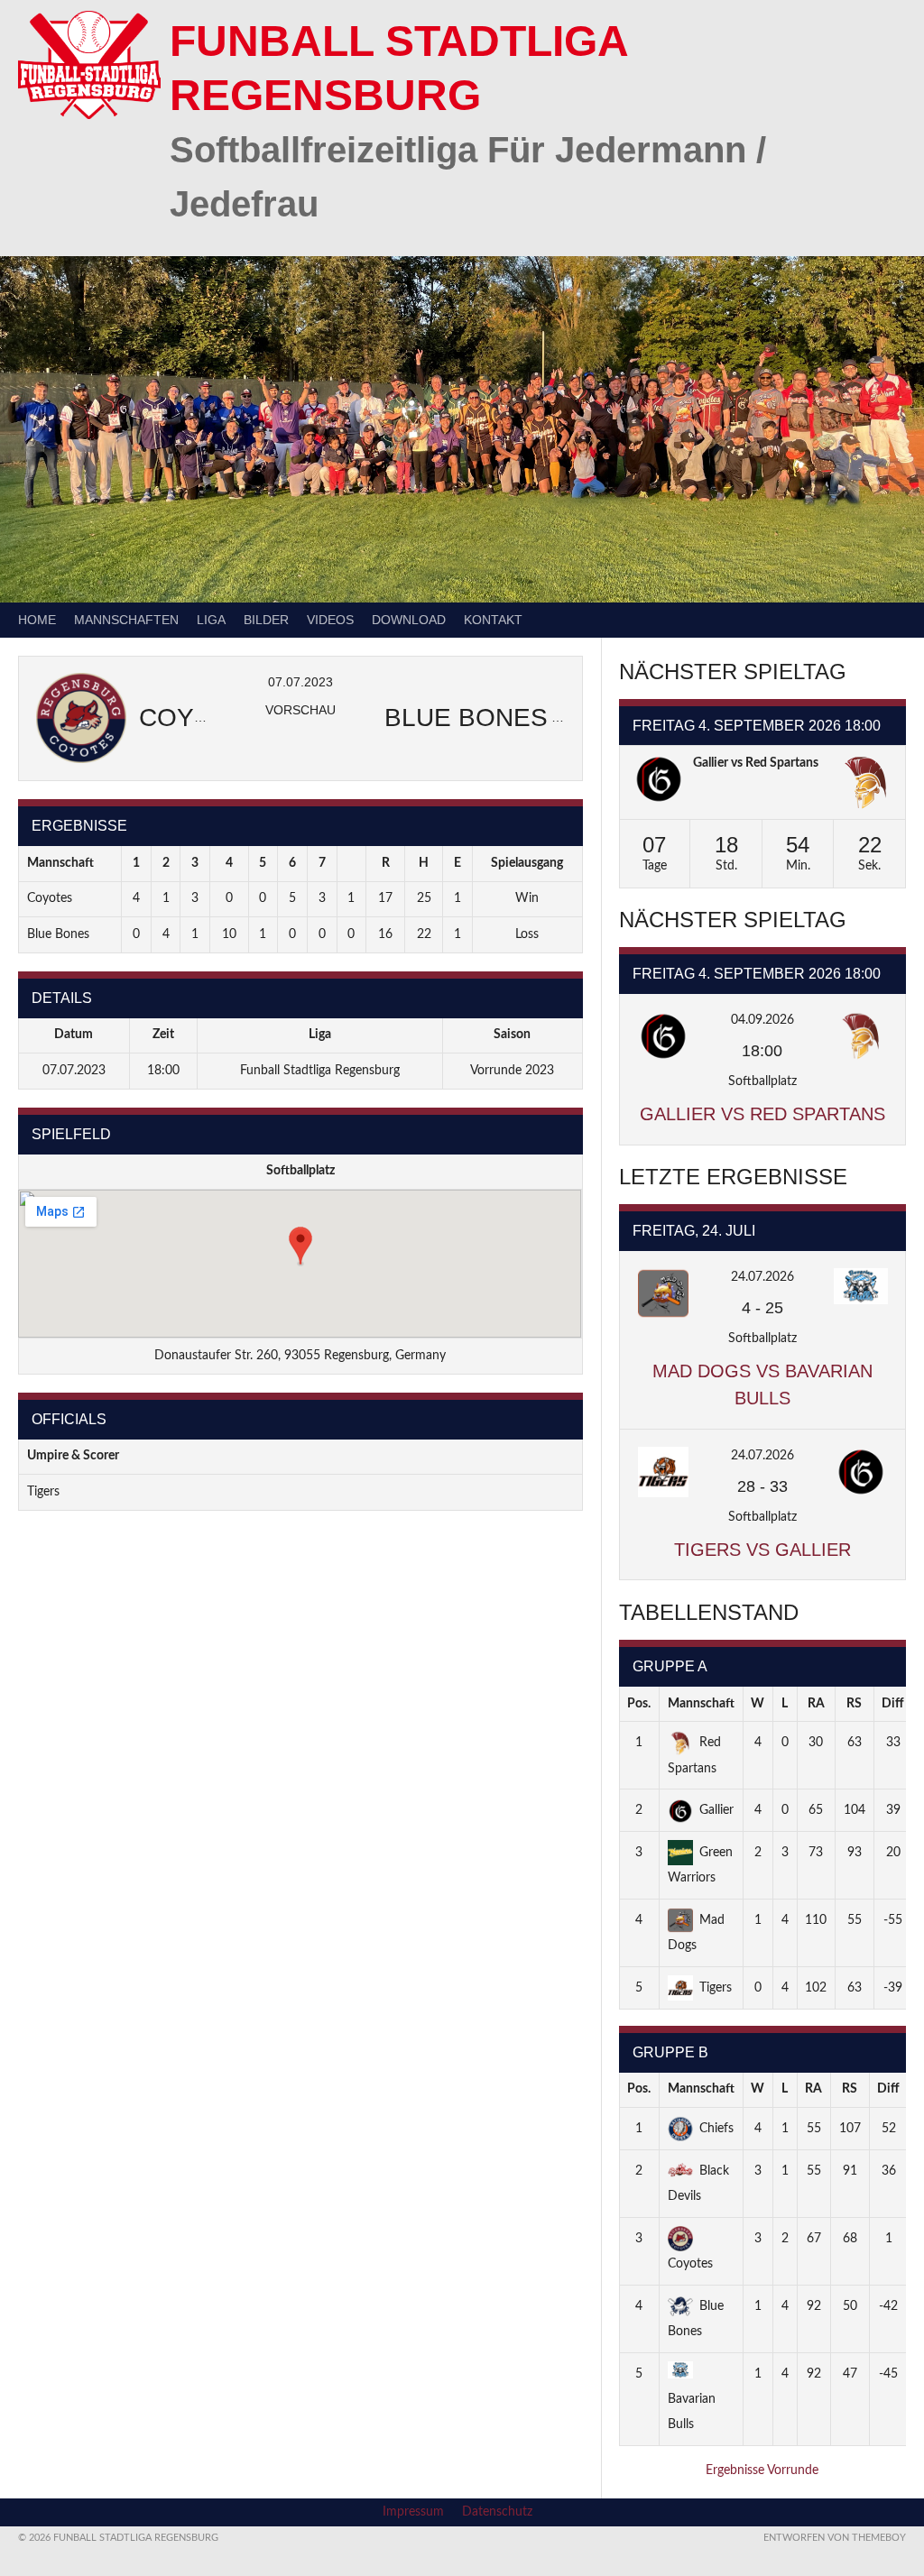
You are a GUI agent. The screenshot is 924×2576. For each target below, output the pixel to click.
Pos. (639, 1704)
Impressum (413, 2512)
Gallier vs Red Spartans (756, 763)
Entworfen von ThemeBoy (835, 2538)
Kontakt (493, 620)
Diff (893, 1704)
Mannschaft (701, 1704)
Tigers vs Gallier (762, 1550)
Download (409, 620)
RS (854, 1704)
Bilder (266, 620)
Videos (330, 620)
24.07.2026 (762, 1277)
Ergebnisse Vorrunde (762, 2470)
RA (816, 1704)
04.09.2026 (762, 1020)
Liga (211, 620)
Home (37, 620)
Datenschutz (497, 2512)
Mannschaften (126, 620)
